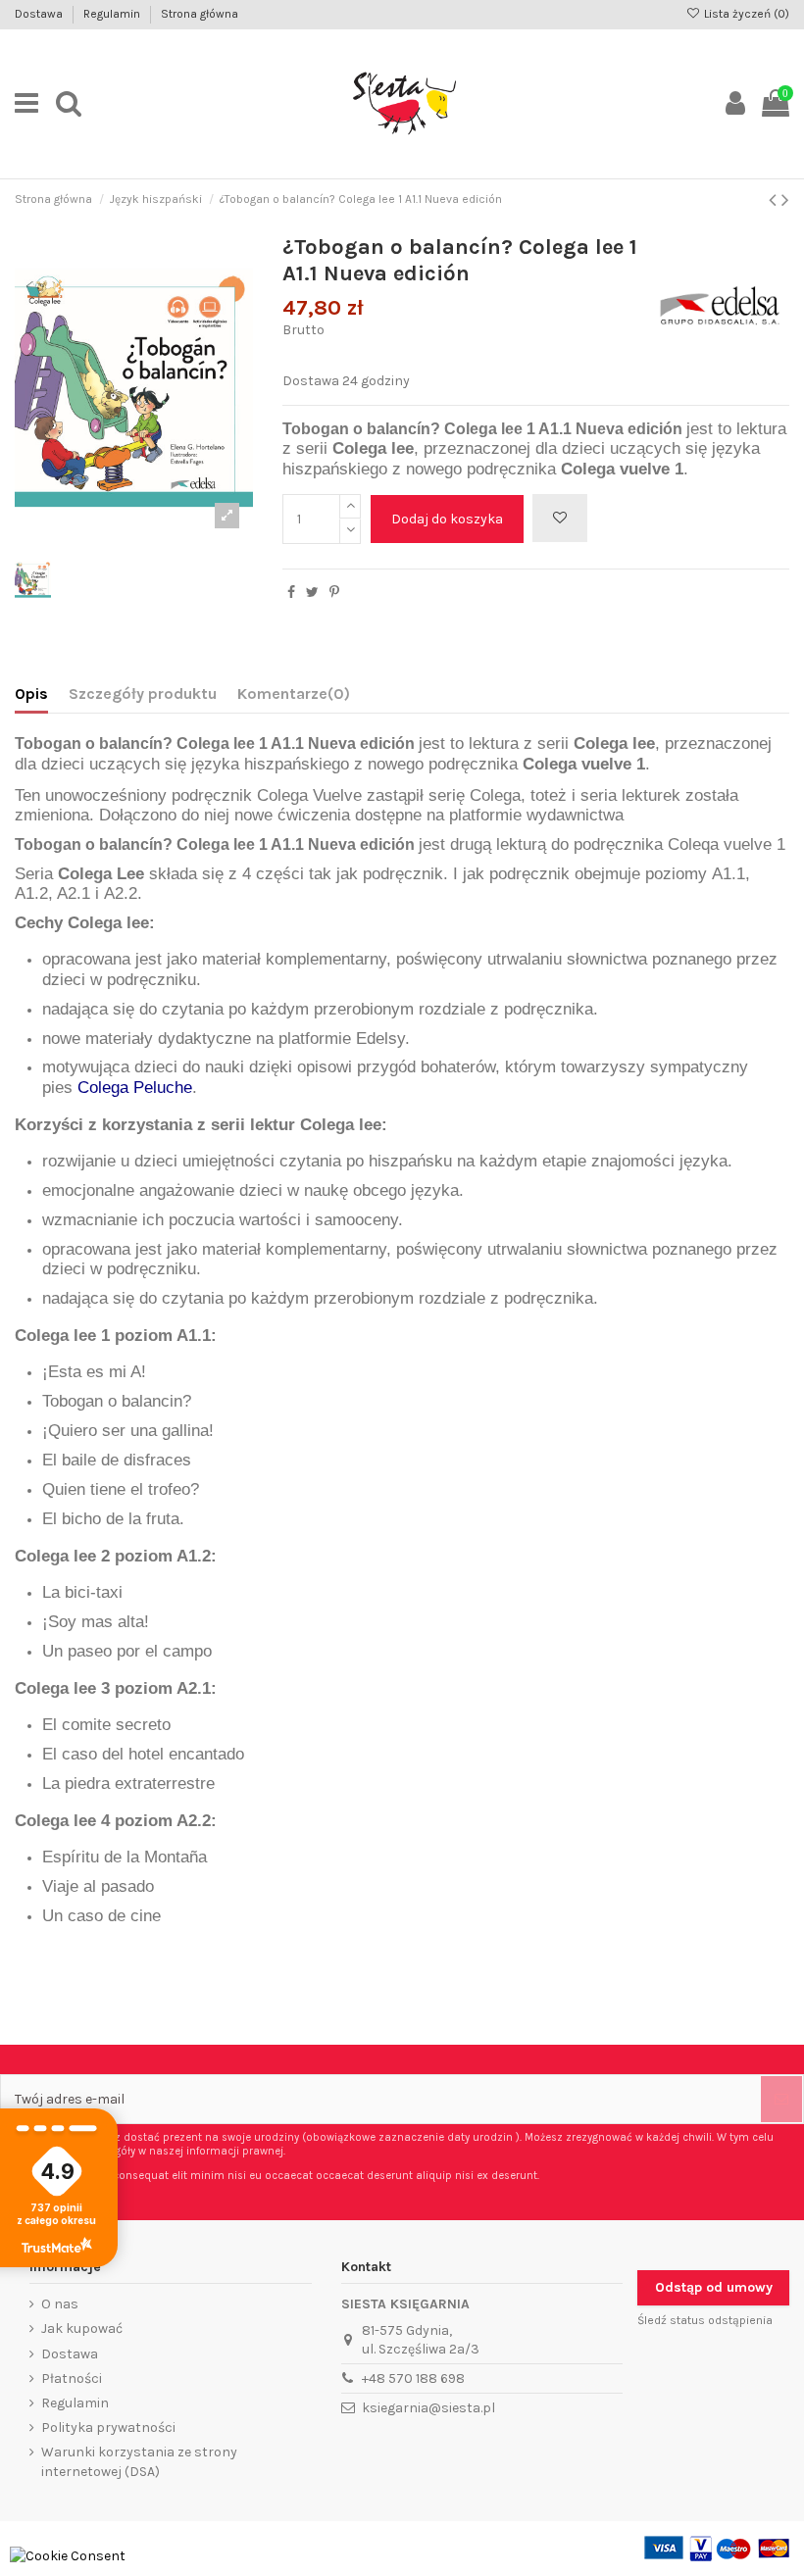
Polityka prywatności (108, 2427)
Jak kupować (82, 2328)
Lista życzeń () (745, 14)
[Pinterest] (334, 593)
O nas (60, 2304)
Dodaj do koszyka (447, 519)
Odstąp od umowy (714, 2287)
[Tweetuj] (312, 593)
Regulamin (113, 14)
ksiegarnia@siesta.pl (428, 2408)
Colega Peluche (135, 1087)
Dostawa (40, 14)
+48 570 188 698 (413, 2378)
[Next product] (785, 200)
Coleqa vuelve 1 (727, 844)
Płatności (72, 2378)
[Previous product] (775, 200)
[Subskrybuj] (781, 2099)
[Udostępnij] (291, 593)
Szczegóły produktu (143, 694)
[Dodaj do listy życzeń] (560, 518)
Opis (31, 694)
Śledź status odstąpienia (705, 2320)
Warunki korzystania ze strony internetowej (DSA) (139, 2462)
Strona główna (200, 14)
